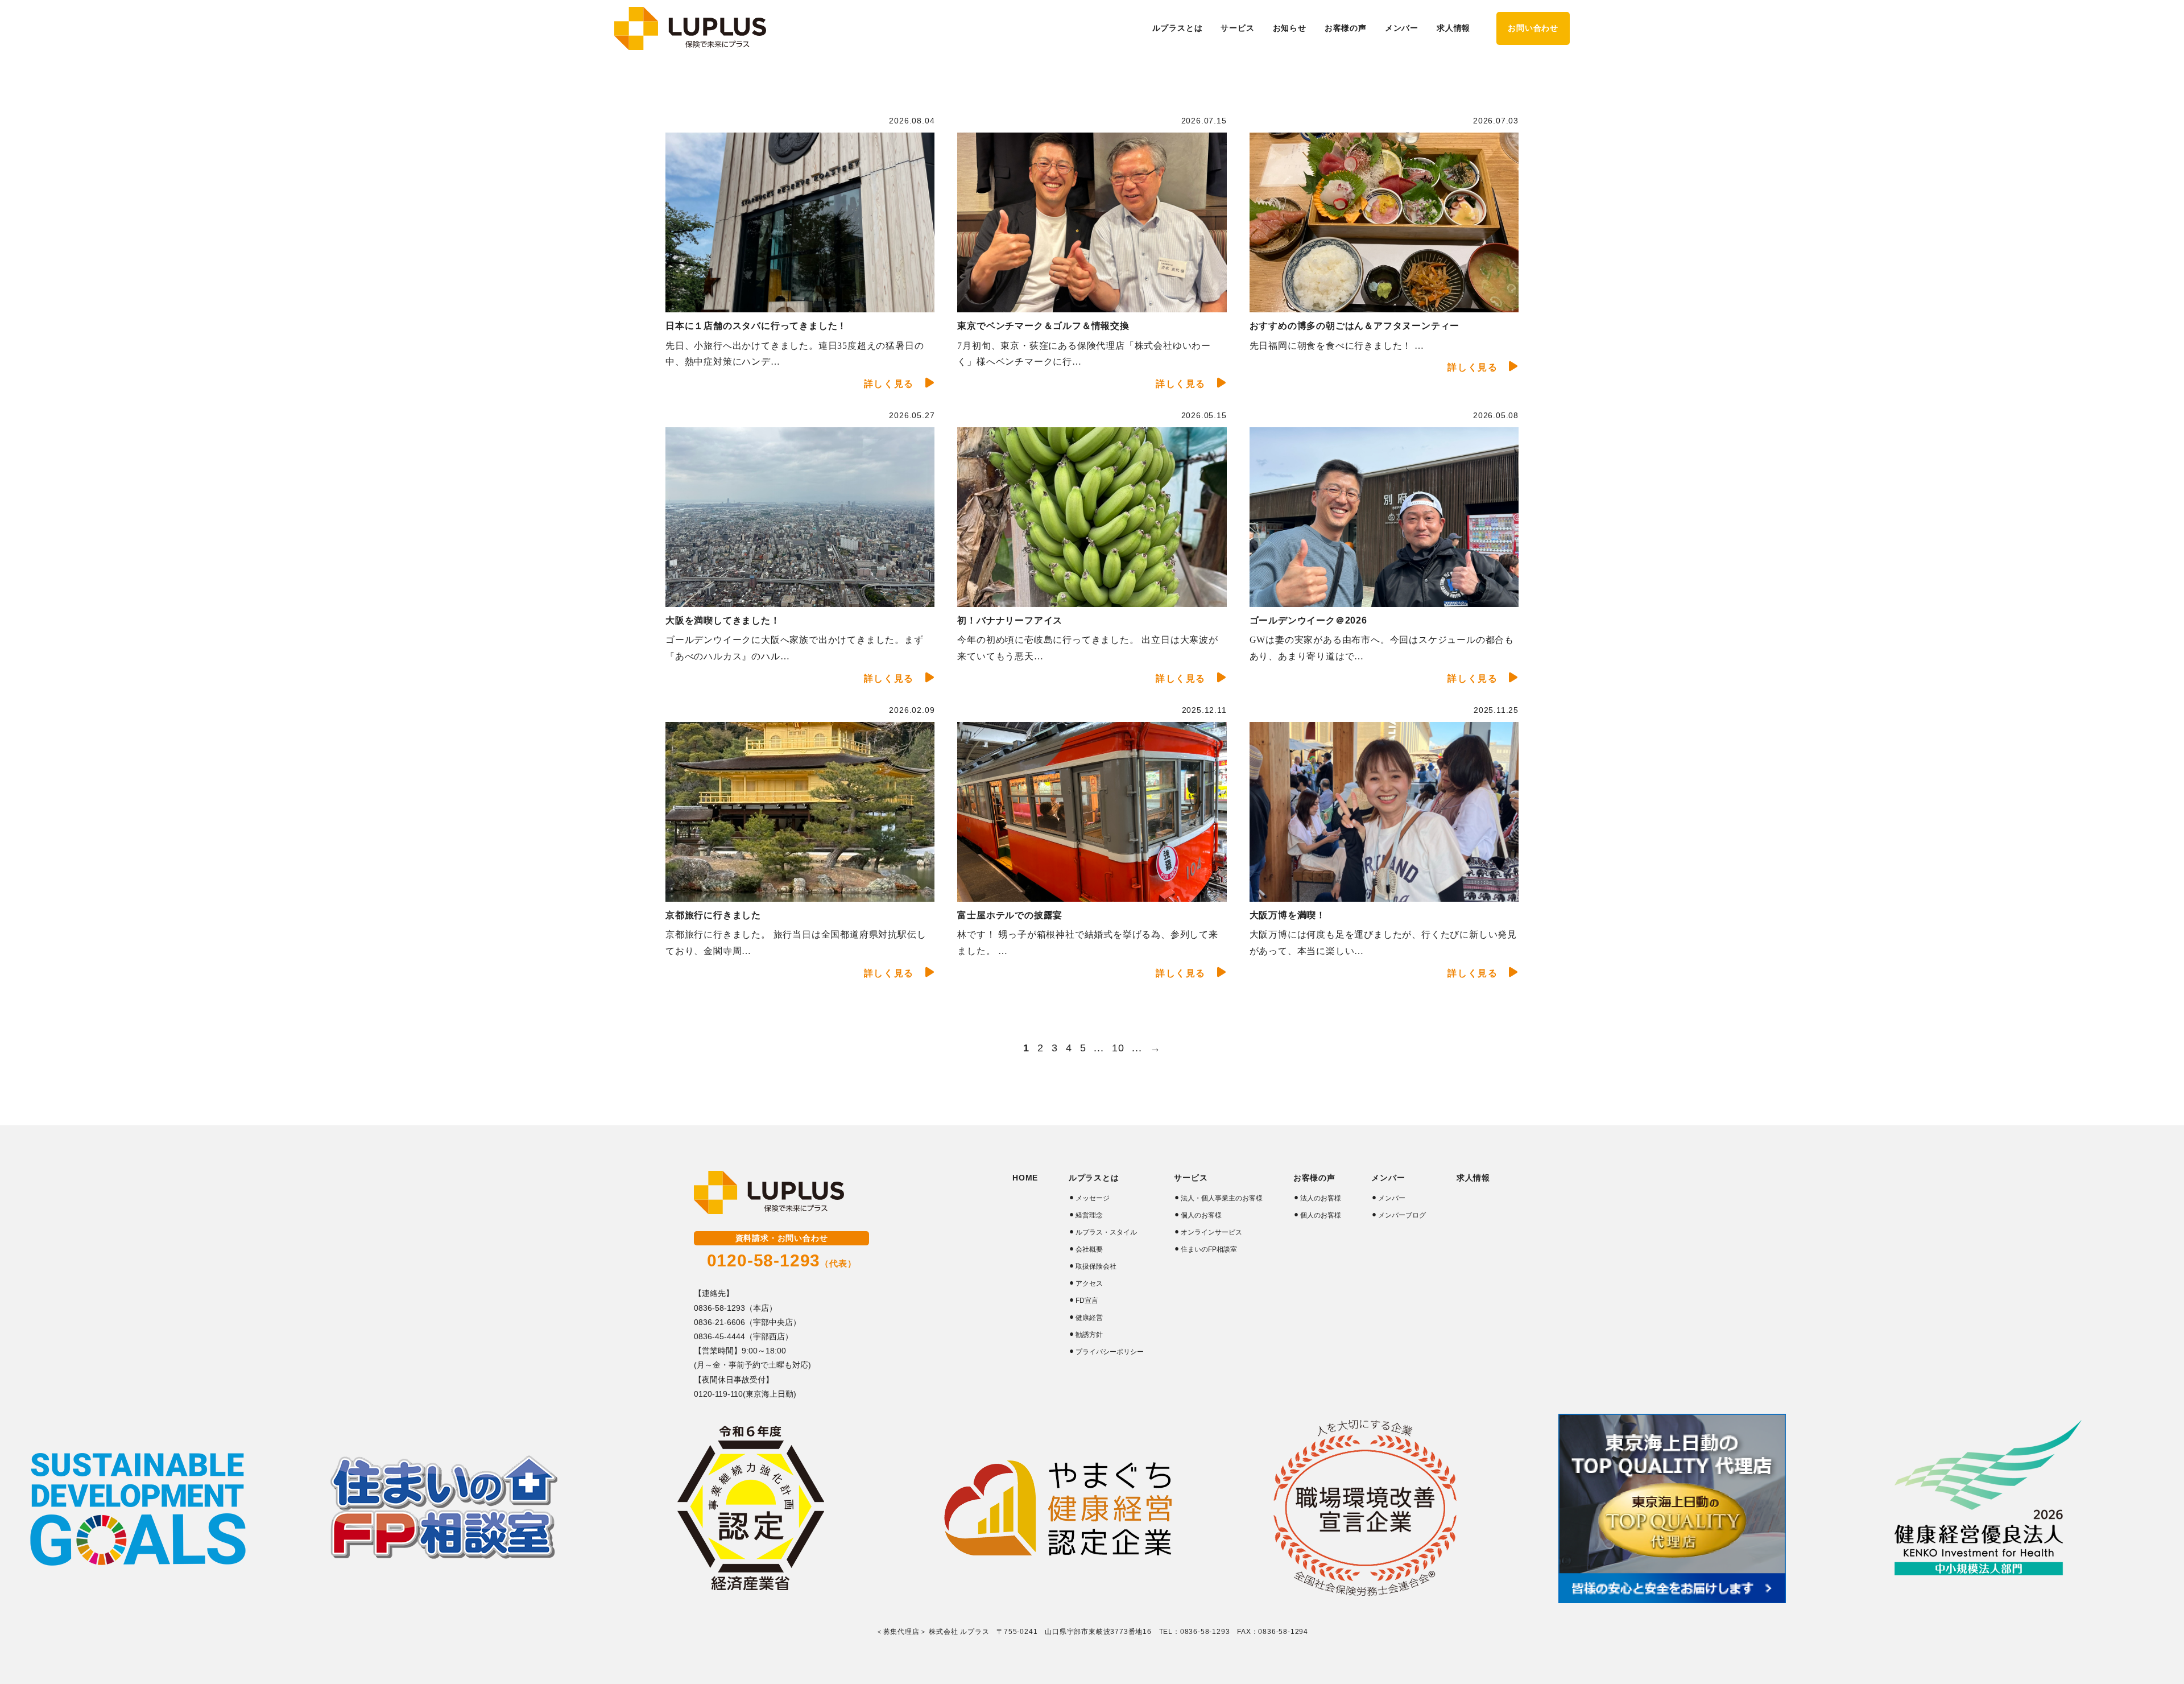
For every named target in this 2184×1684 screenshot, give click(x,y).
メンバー (1392, 1198)
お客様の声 (1314, 1178)
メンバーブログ (1402, 1215)
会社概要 (1089, 1249)
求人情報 (1453, 28)
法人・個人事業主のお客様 (1222, 1198)
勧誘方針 (1089, 1335)
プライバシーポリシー (1110, 1352)
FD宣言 (1087, 1301)
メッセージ (1093, 1198)
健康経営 (1089, 1318)
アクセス (1089, 1283)
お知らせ (1290, 28)
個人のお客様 (1201, 1215)
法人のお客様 (1321, 1198)
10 (1118, 1048)
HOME (1025, 1178)
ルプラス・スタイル (1106, 1232)
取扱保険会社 (1096, 1266)
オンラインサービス (1211, 1232)
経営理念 (1089, 1215)
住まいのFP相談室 (1209, 1249)
